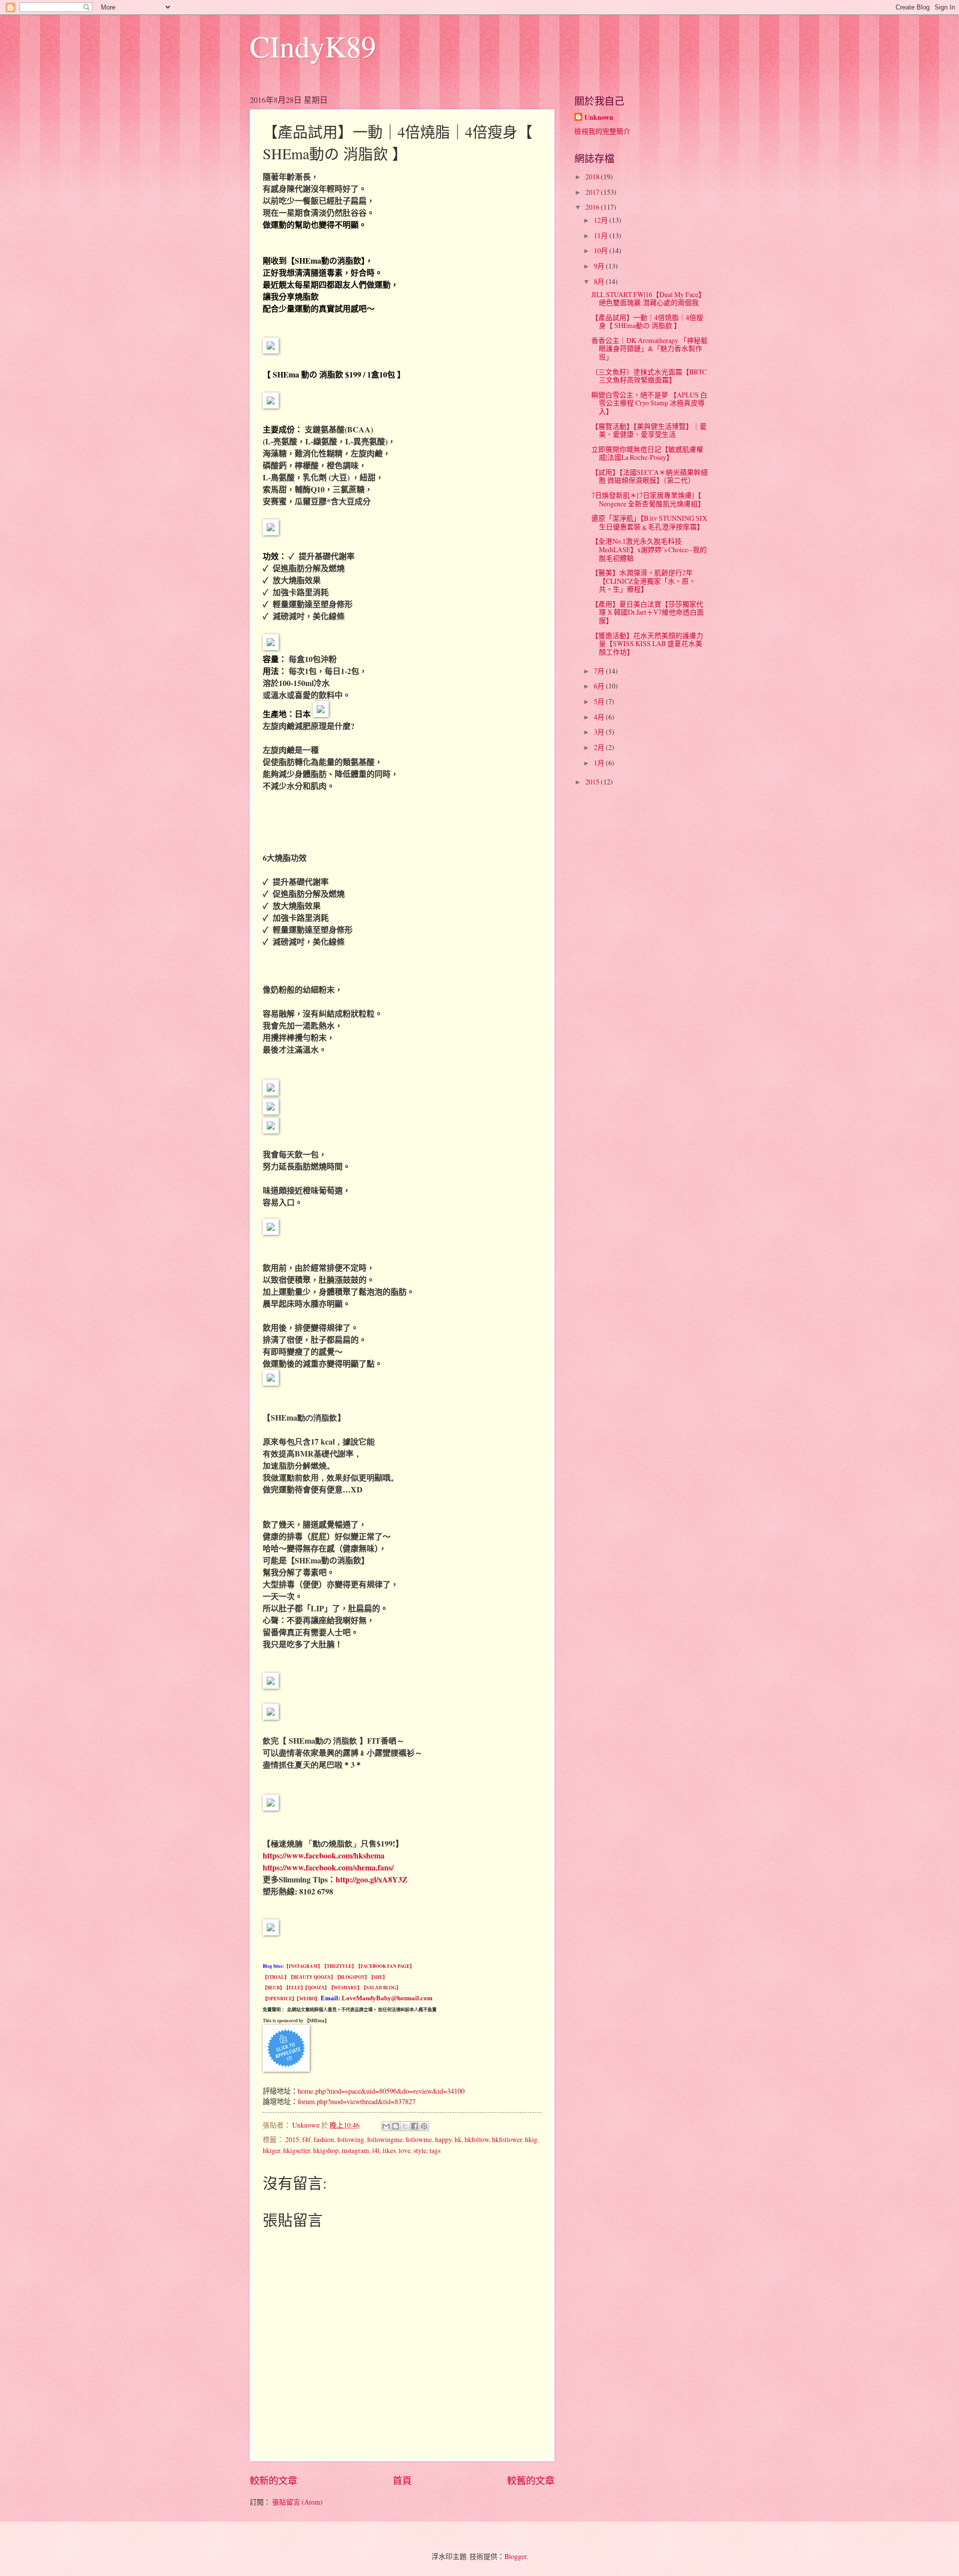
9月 (600, 266)
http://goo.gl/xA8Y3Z (372, 1879)
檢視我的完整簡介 (602, 131)
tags (435, 2150)
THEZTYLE (339, 1966)
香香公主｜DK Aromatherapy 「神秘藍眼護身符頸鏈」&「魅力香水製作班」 (650, 349)
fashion (324, 2139)
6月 (600, 686)
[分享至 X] (405, 2126)
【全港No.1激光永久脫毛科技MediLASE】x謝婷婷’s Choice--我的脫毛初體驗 (649, 549)
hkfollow (477, 2139)
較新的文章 (273, 2480)
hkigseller (297, 2150)
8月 (600, 281)
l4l (376, 2150)
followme (419, 2139)
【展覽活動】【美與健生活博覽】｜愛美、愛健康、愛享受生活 (649, 430)
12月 (602, 220)
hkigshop (326, 2150)
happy (443, 2139)
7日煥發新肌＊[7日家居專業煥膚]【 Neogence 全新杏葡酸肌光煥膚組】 (648, 499)
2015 (292, 2139)
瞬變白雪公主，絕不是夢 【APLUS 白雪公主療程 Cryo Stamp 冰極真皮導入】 (649, 403)
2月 (600, 747)
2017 (593, 192)
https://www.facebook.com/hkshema (324, 1855)
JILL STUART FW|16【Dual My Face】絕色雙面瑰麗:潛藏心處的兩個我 (648, 299)
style (420, 2150)
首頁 (402, 2480)
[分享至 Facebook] (415, 2126)
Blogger (515, 2556)
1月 (600, 763)
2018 (593, 177)
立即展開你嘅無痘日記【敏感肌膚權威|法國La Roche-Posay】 (647, 453)
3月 (600, 732)
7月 (600, 671)
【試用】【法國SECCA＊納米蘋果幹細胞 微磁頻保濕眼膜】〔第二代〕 (650, 476)
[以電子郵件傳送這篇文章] (386, 2126)
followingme (385, 2139)
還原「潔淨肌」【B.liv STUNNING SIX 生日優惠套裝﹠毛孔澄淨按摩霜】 (649, 522)
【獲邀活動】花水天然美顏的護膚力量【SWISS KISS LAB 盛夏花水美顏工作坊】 (647, 644)
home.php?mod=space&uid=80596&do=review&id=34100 (381, 2091)
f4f (306, 2139)
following (351, 2139)
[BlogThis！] (396, 2126)
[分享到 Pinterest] (424, 2126)
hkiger (271, 2150)
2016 (593, 207)
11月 (602, 235)
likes (389, 2150)
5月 (600, 701)
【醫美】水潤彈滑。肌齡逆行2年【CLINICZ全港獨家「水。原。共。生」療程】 (644, 581)
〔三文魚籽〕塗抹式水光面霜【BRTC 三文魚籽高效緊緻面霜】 (649, 376)
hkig (531, 2139)
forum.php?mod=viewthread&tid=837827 (357, 2101)
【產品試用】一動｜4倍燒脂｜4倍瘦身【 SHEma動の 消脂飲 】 (647, 322)
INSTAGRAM (303, 1966)
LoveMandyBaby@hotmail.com (387, 1998)
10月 (602, 250)
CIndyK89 (313, 46)
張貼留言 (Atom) (297, 2502)
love (405, 2150)
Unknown (599, 118)
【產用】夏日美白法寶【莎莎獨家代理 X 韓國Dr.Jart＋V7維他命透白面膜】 (648, 612)
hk (458, 2139)
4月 (600, 717)
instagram (355, 2150)
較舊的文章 (531, 2480)
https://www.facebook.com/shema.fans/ (328, 1867)
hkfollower (507, 2139)
